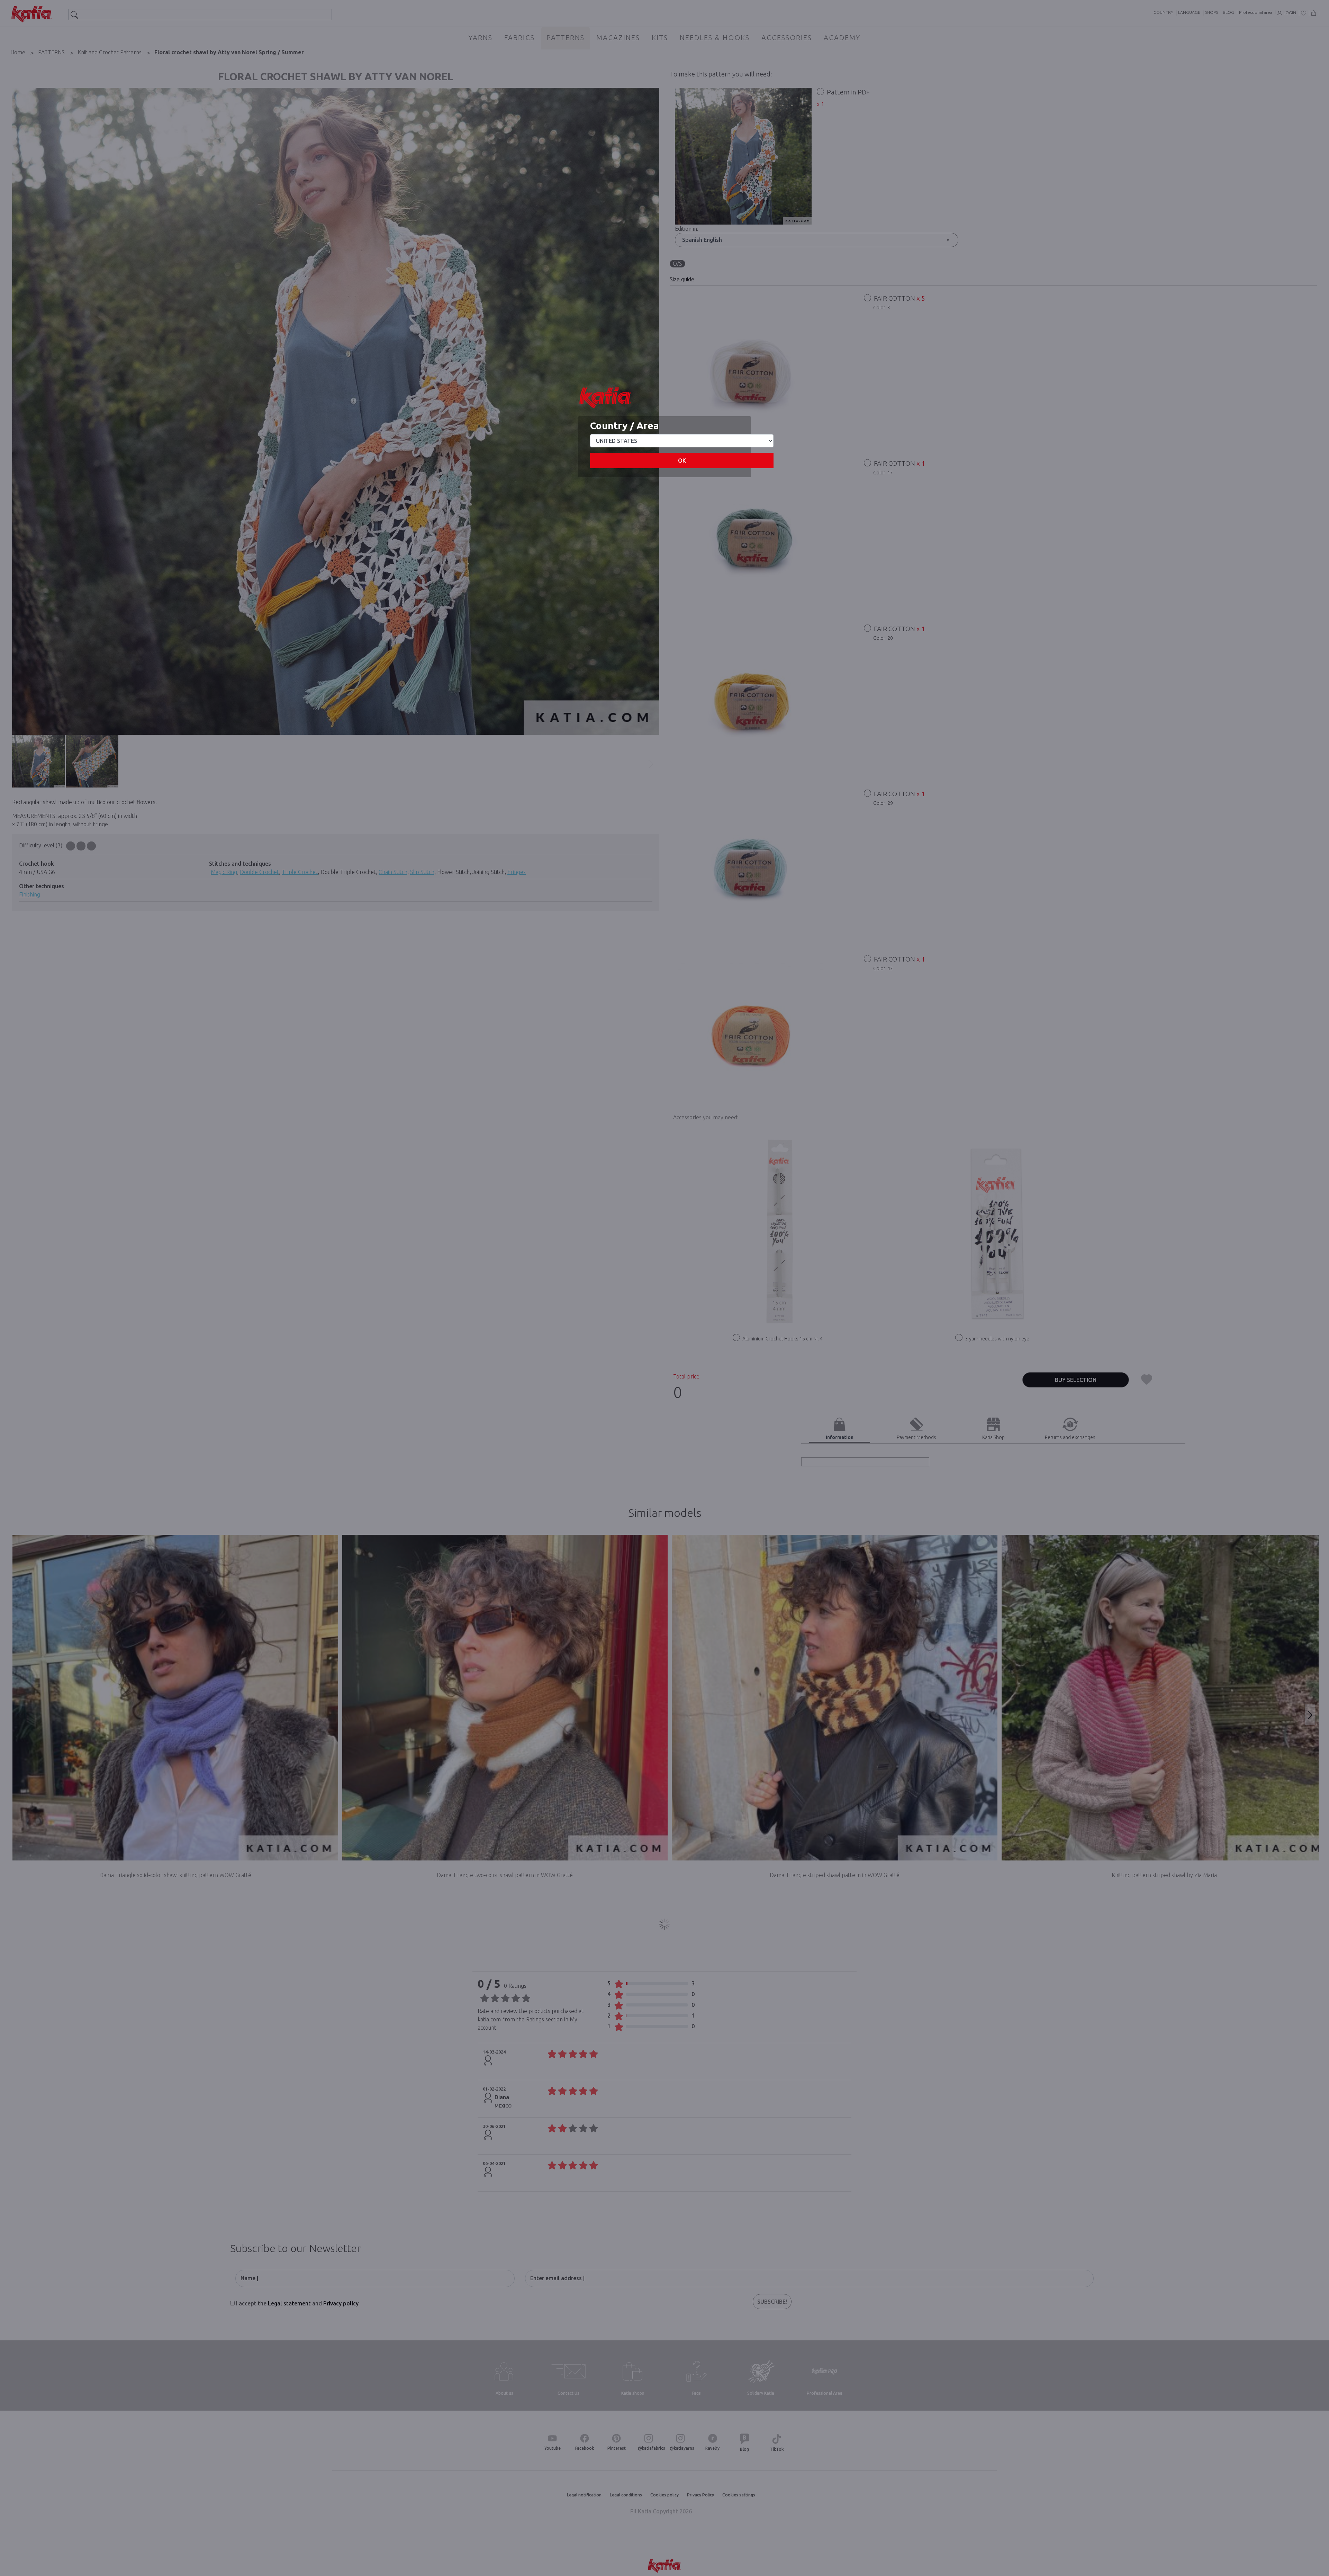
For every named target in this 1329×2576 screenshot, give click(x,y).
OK (682, 461)
